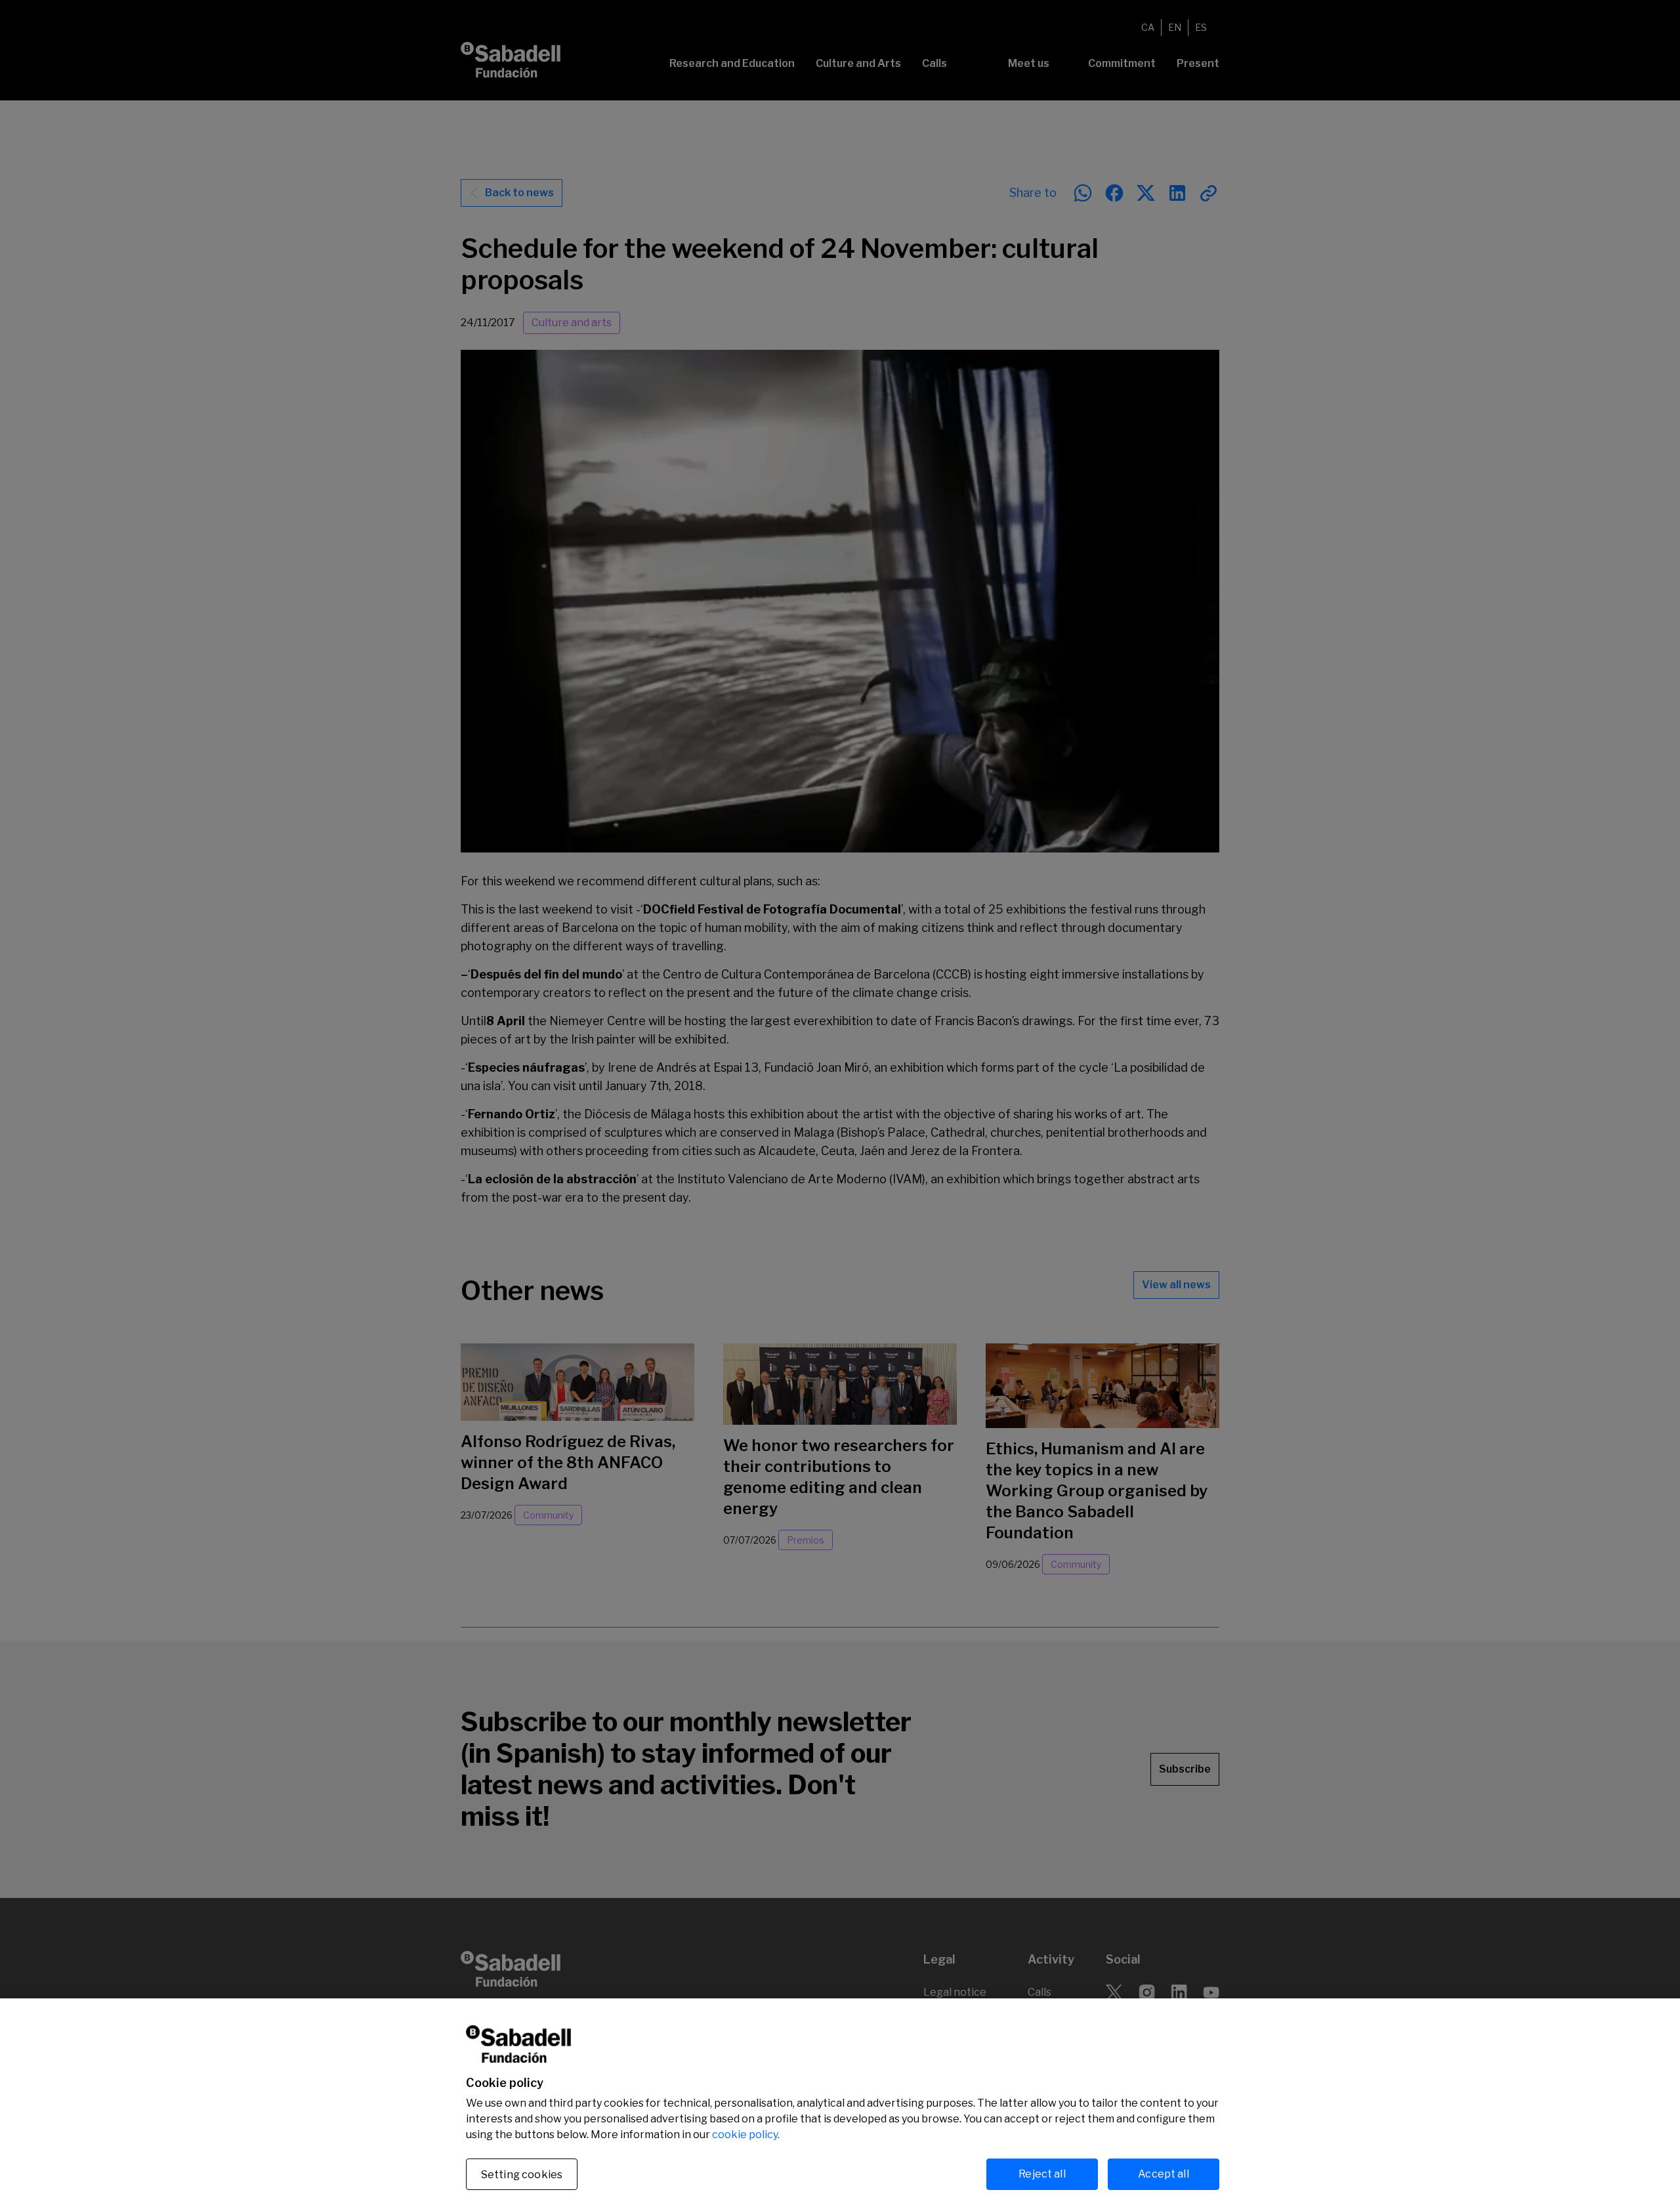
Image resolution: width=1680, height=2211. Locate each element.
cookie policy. (746, 2135)
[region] (840, 2105)
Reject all (1042, 2174)
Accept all (1164, 2174)
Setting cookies (522, 2175)
